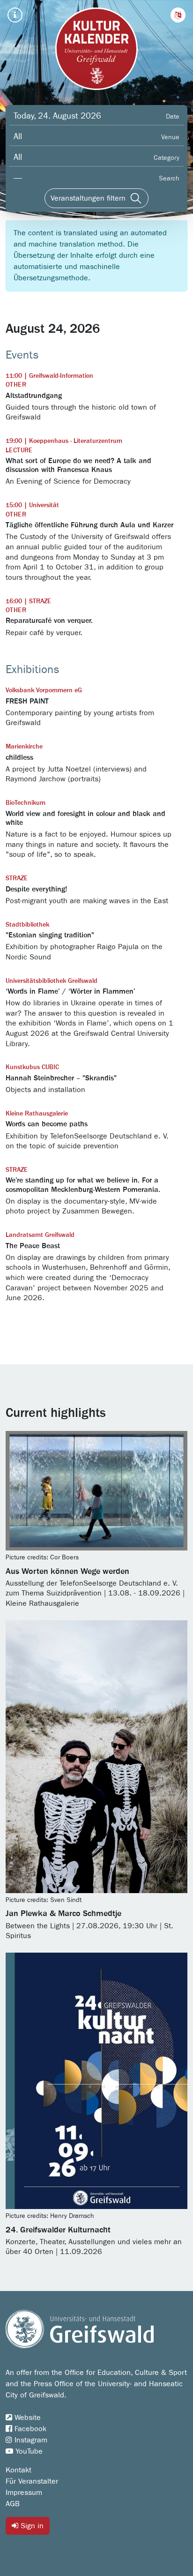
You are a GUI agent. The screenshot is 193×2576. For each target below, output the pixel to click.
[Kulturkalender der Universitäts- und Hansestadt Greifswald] (96, 49)
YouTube (28, 2451)
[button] (178, 15)
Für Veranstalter (32, 2481)
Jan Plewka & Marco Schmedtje (63, 1914)
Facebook (29, 2429)
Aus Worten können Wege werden (67, 1572)
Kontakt (19, 2470)
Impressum (24, 2493)
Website (26, 2418)
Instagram (30, 2440)
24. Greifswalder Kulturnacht (58, 2230)
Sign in (31, 2526)
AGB (13, 2504)
